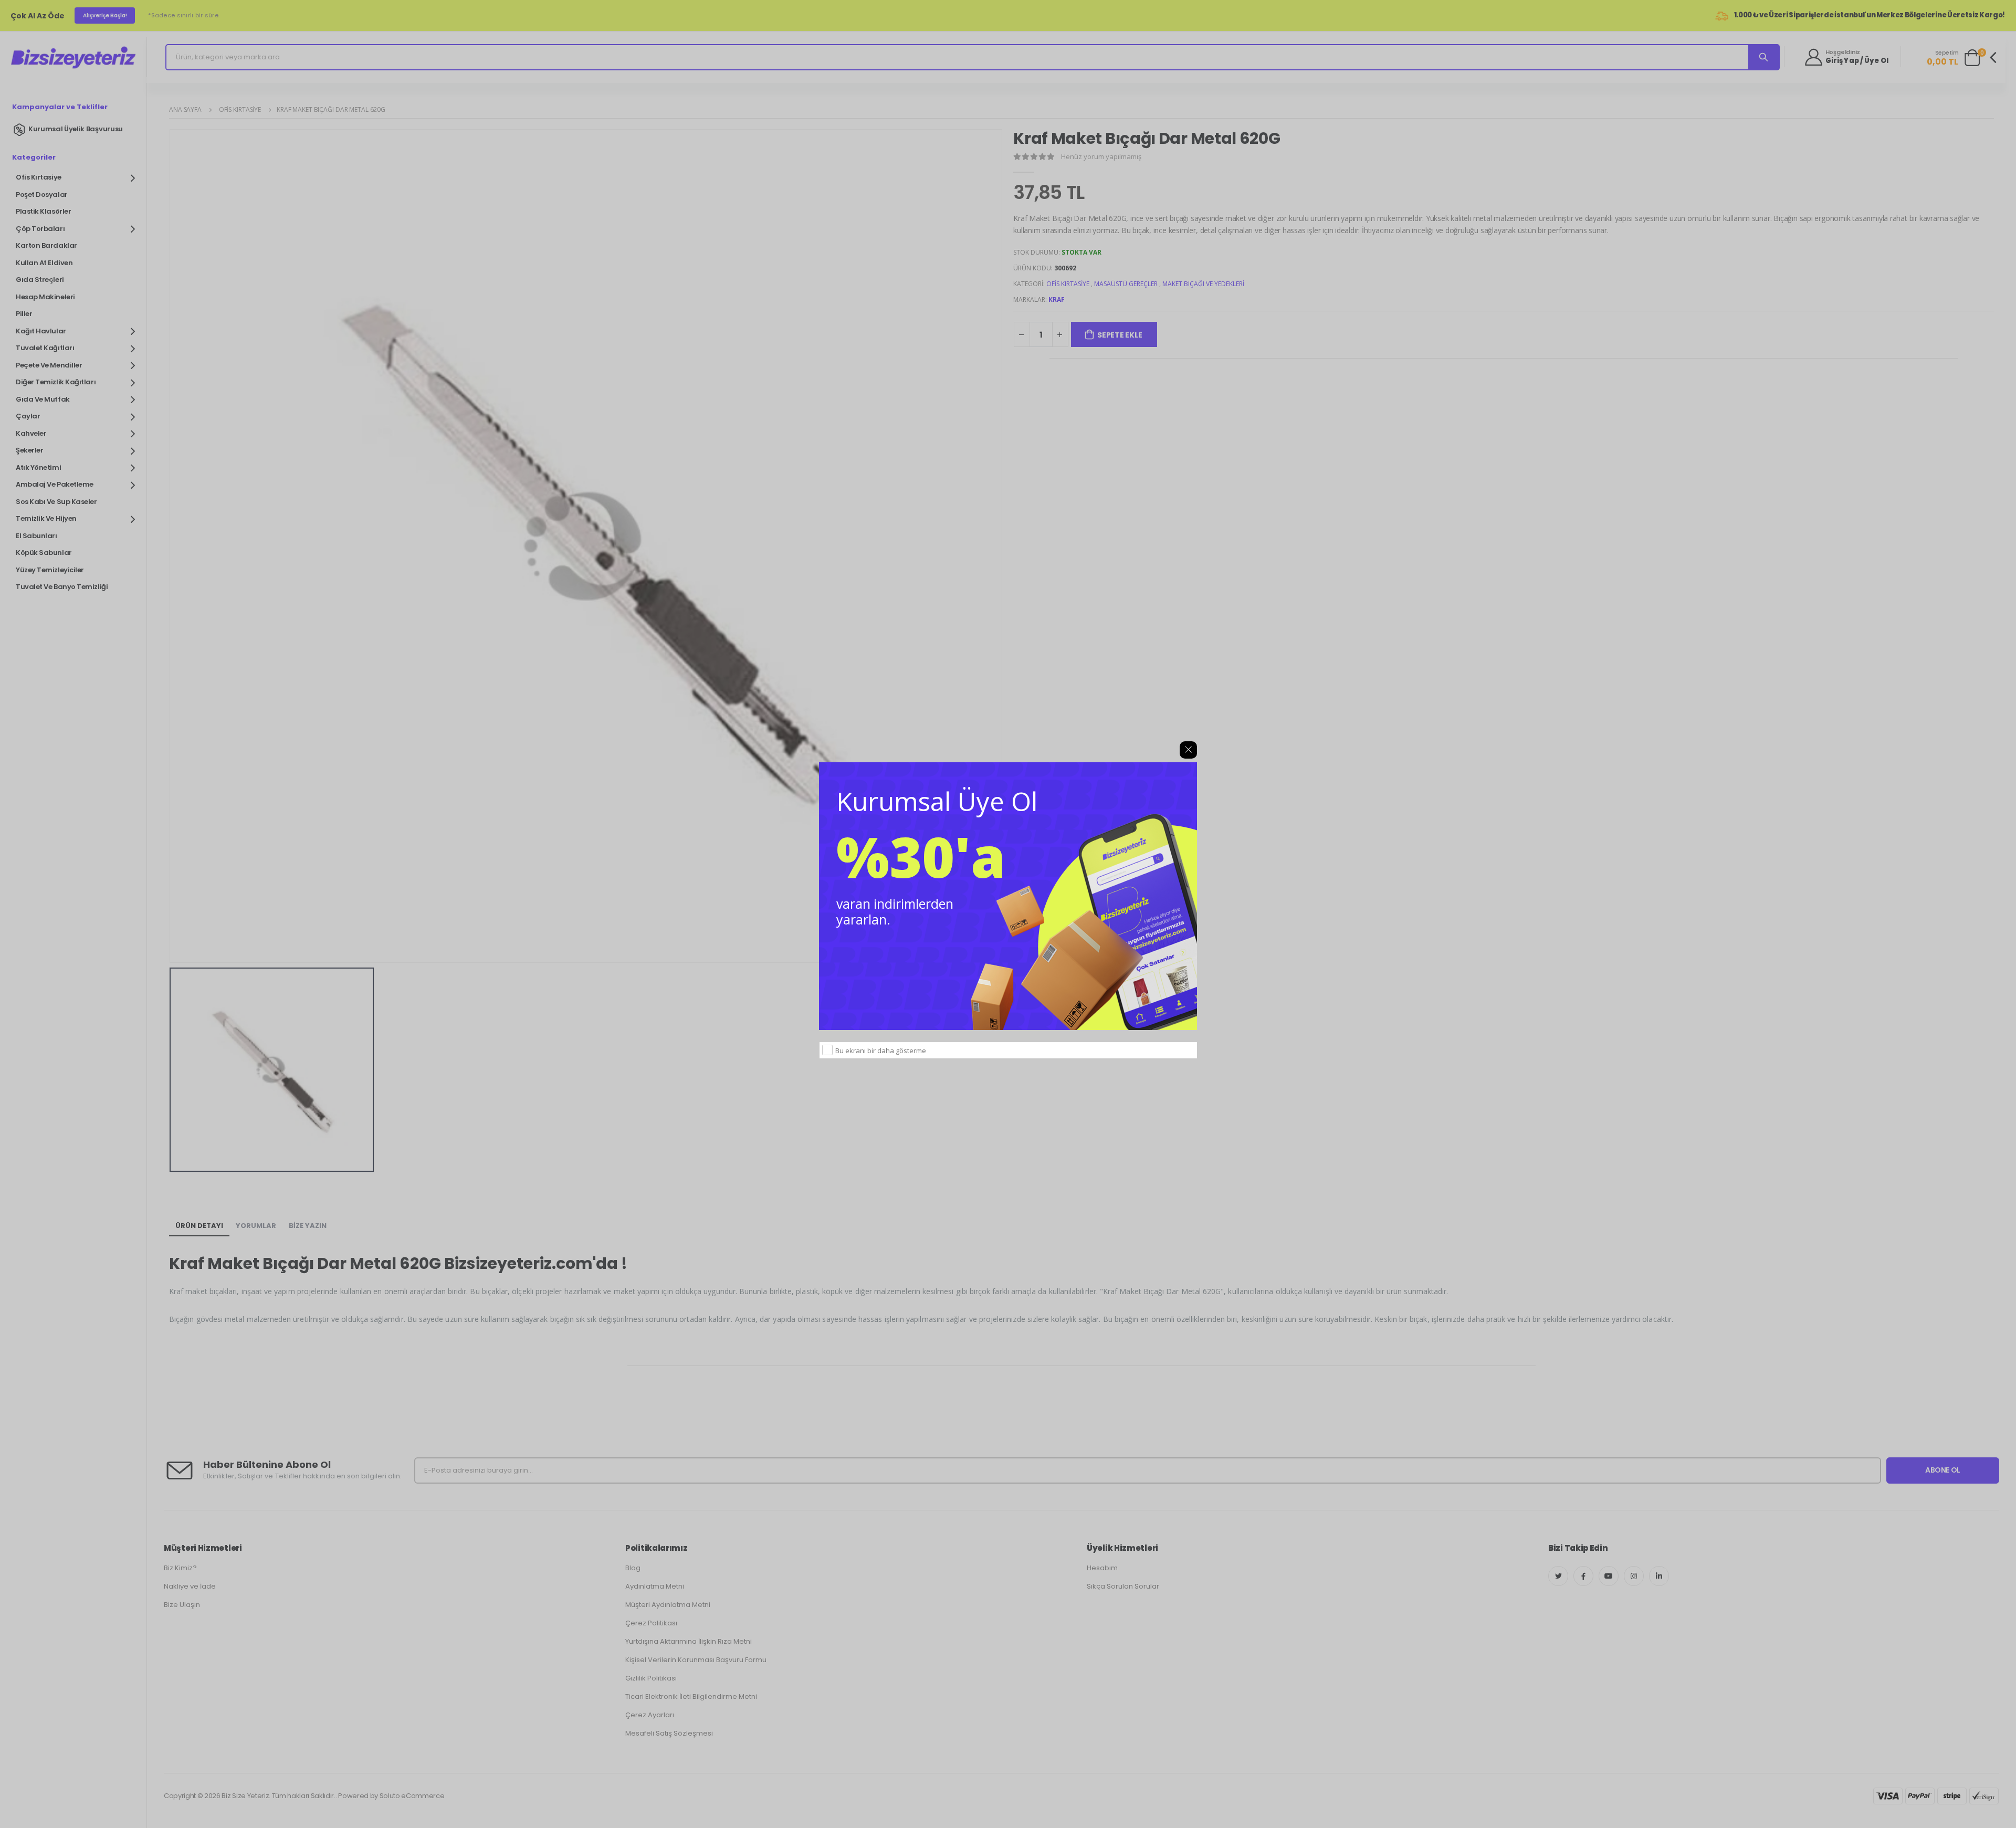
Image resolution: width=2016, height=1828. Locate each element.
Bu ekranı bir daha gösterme (881, 1050)
